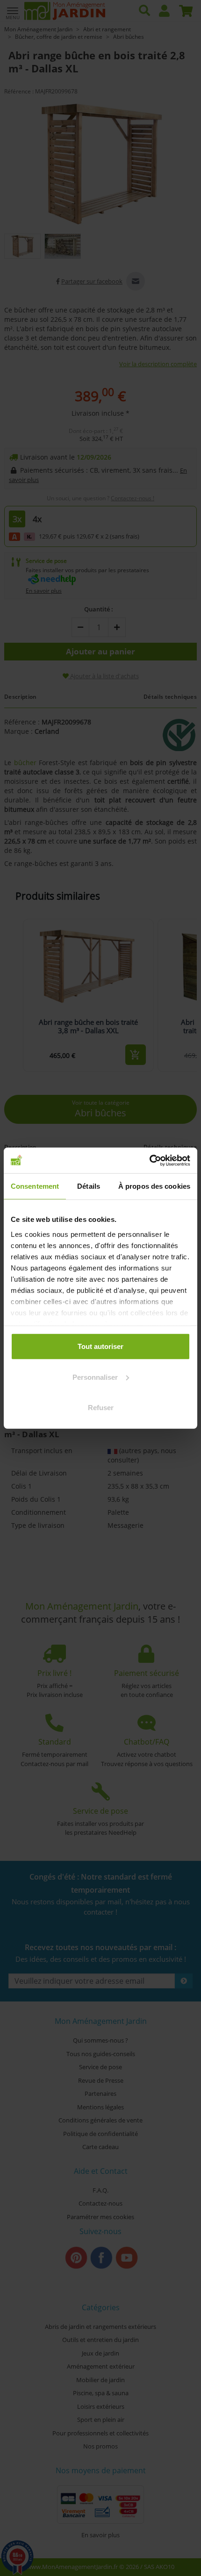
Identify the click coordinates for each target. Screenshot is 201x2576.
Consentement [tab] (35, 1186)
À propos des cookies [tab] (154, 1186)
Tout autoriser (100, 1346)
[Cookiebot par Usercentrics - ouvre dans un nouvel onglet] (149, 1160)
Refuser (101, 1408)
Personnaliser (95, 1377)
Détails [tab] (89, 1186)
